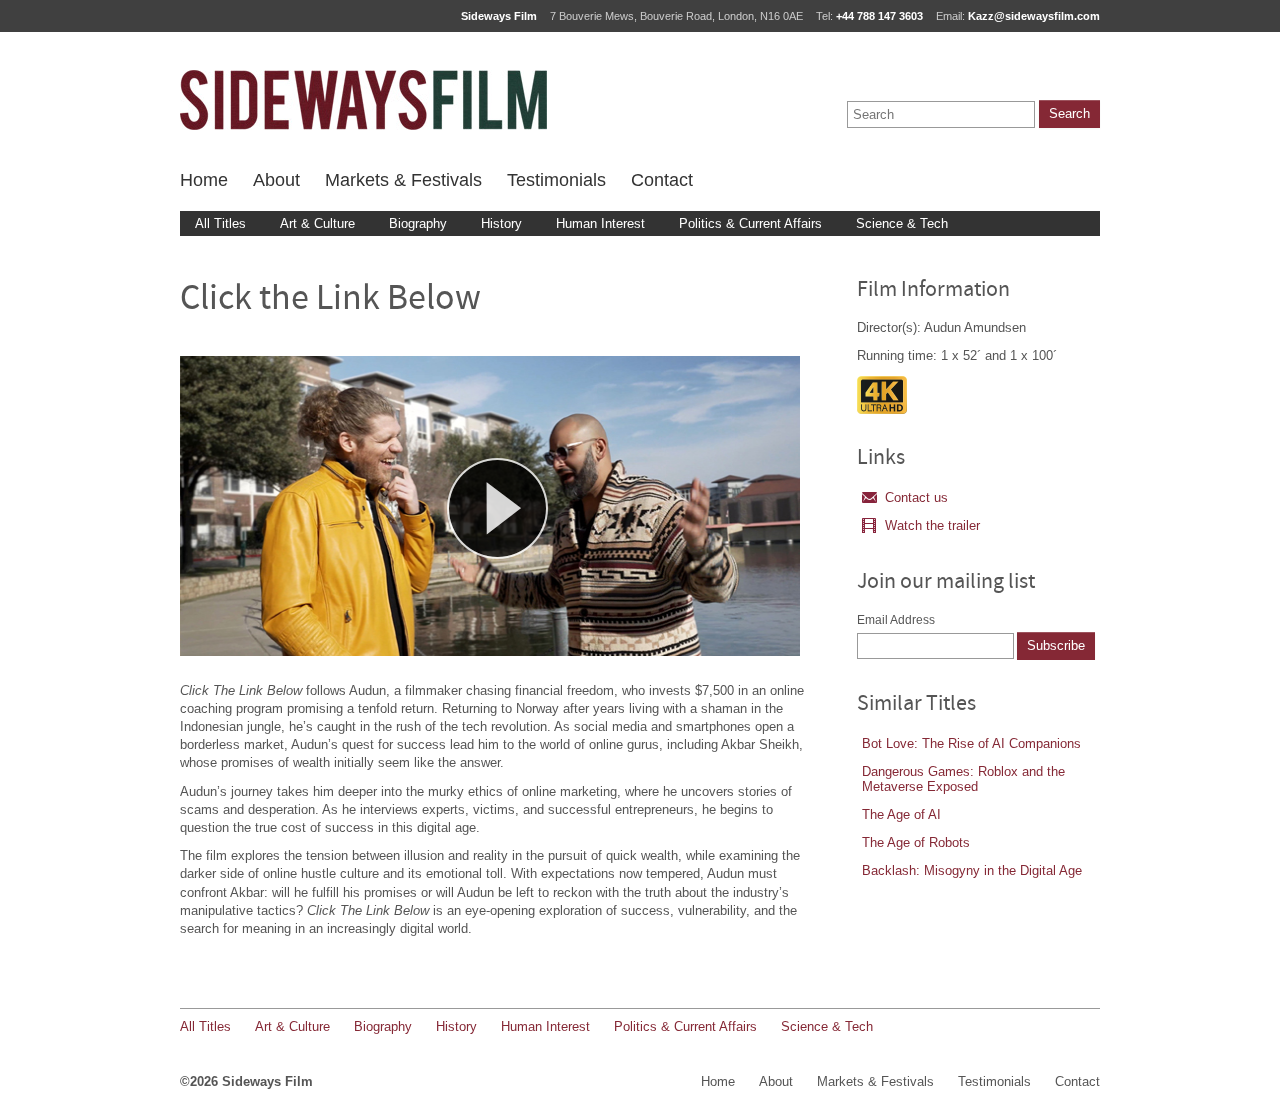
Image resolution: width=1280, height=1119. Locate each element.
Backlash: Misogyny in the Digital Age (972, 870)
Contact (662, 180)
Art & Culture (317, 223)
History (501, 223)
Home (204, 180)
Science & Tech (902, 223)
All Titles (220, 223)
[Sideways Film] (363, 100)
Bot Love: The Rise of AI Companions (971, 743)
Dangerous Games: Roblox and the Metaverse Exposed (963, 779)
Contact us (916, 497)
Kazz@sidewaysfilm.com (1034, 16)
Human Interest (600, 223)
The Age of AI (901, 814)
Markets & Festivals (403, 180)
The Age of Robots (916, 842)
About (276, 180)
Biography (418, 223)
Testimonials (556, 180)
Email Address (896, 620)
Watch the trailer (932, 525)
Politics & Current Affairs (750, 223)
